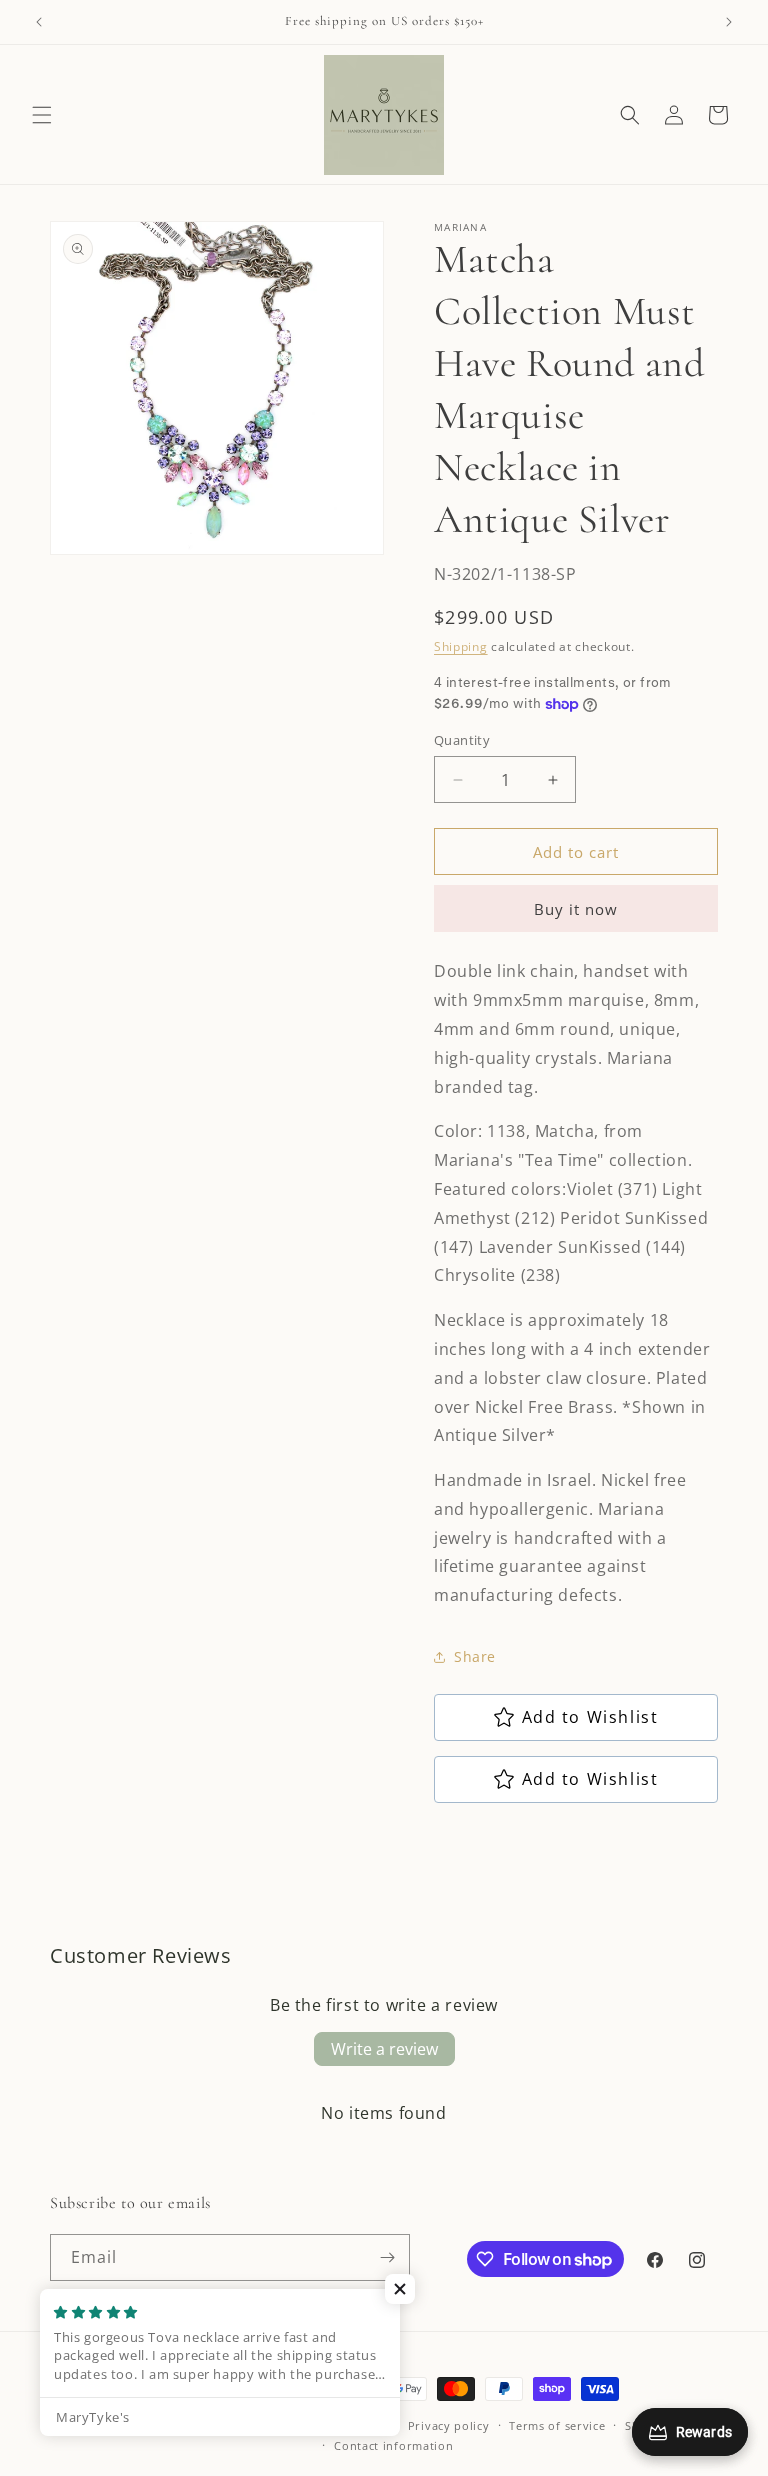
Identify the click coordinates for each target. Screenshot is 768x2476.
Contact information (393, 2445)
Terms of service (557, 2425)
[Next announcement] (729, 22)
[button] (42, 115)
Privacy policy (449, 2425)
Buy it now (576, 909)
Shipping (461, 646)
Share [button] (475, 1656)
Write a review (384, 2049)
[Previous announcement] (39, 22)
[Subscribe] (387, 2257)
